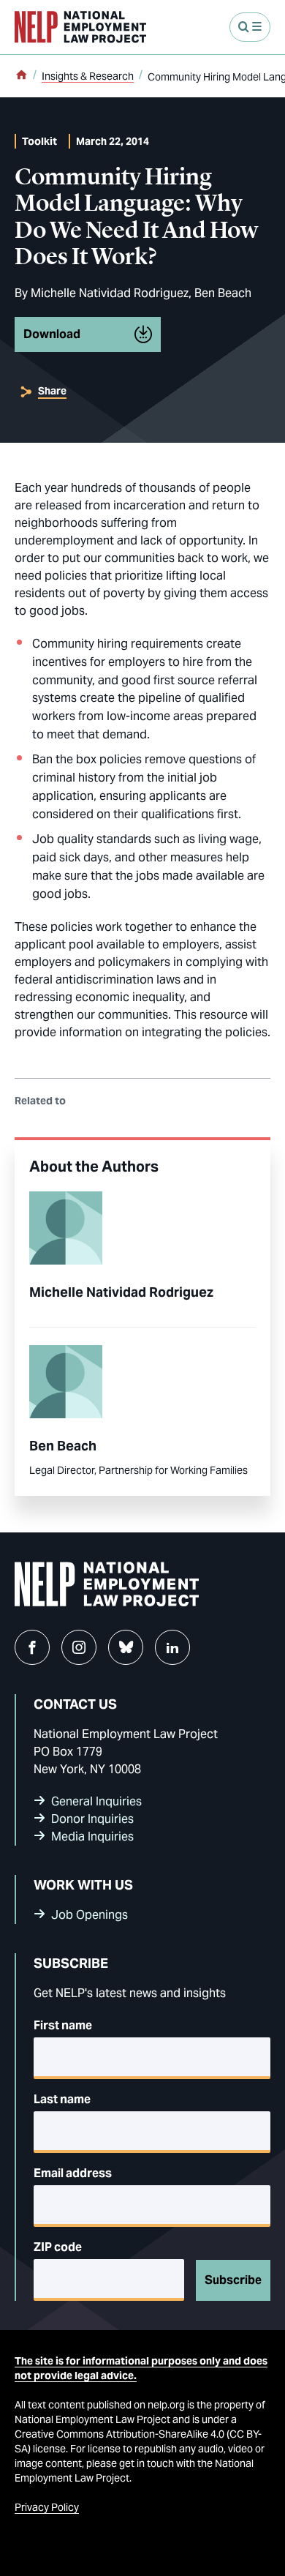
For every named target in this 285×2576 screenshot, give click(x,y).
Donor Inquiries (92, 1819)
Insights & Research (88, 76)
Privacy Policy (47, 2507)
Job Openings (90, 1915)
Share (52, 391)
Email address (73, 2173)
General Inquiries (96, 1801)
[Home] (21, 76)
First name (63, 2025)
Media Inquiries (92, 1836)
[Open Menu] (250, 27)
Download (52, 334)
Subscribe (233, 2280)
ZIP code (58, 2247)
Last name (62, 2099)
